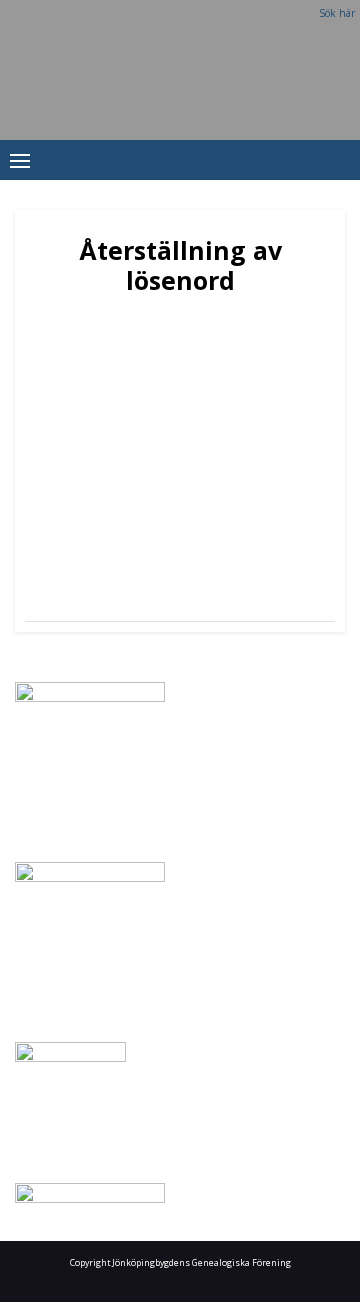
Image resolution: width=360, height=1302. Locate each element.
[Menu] (20, 160)
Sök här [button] (337, 13)
